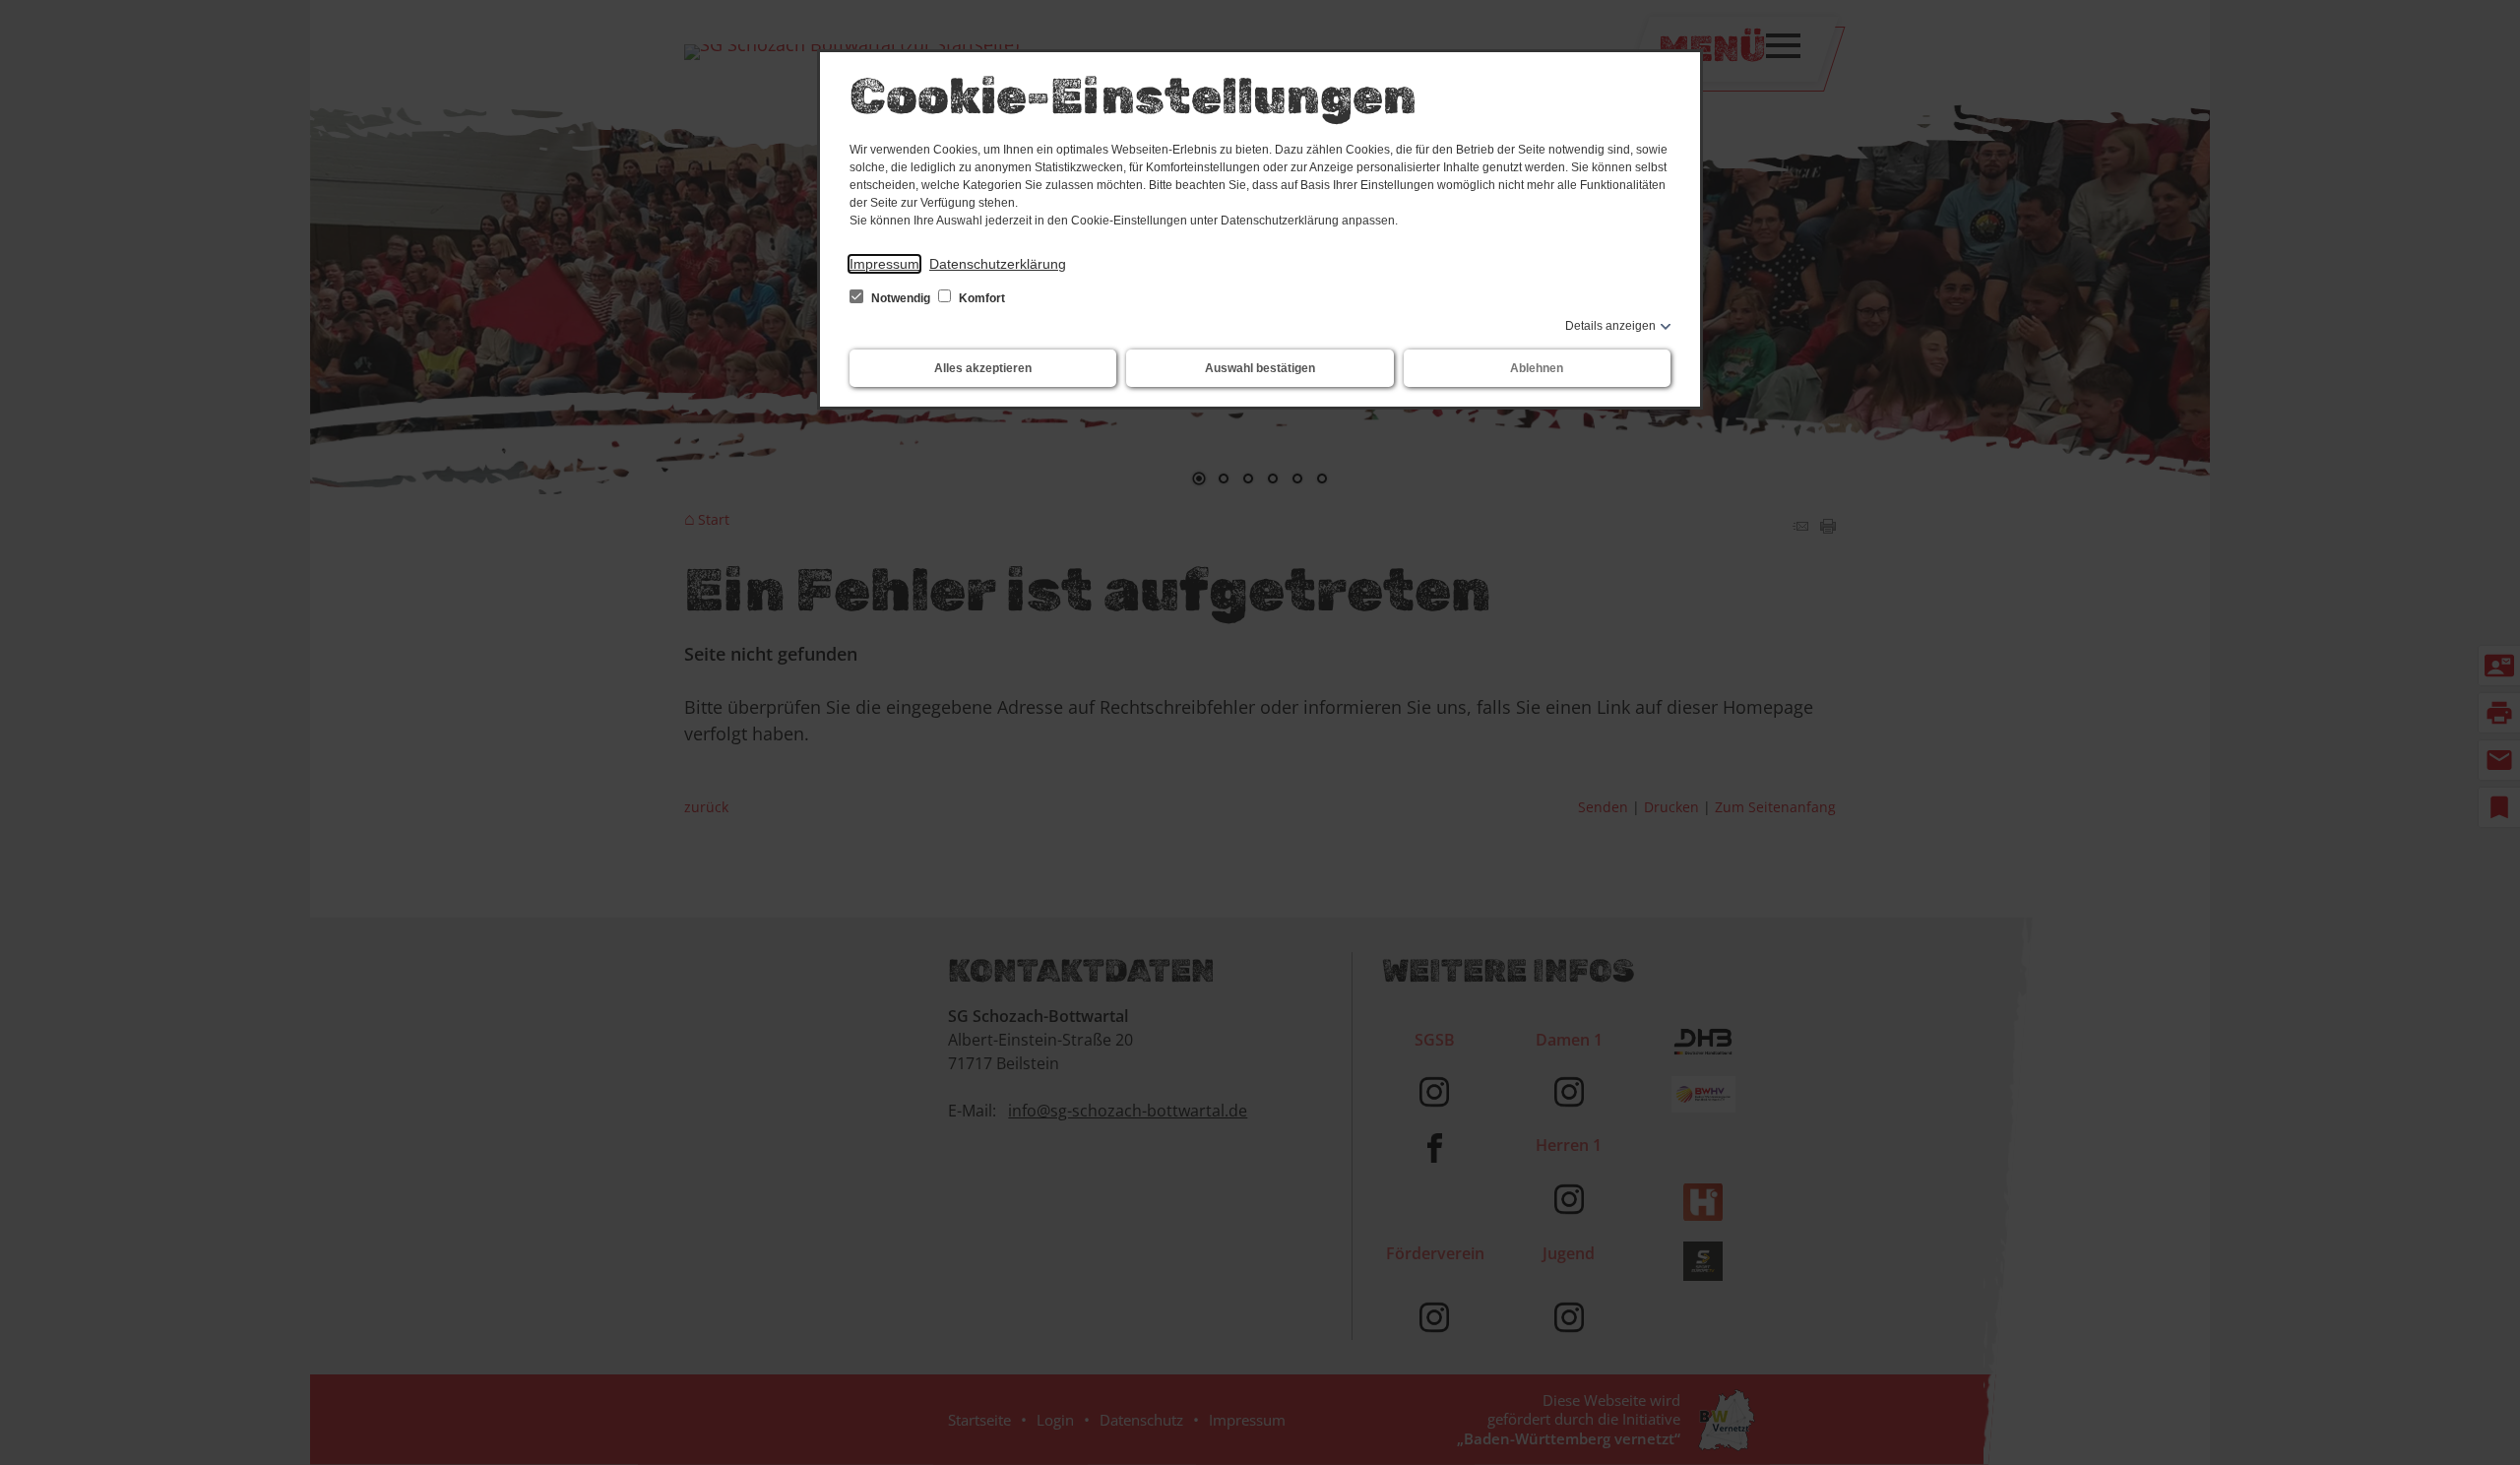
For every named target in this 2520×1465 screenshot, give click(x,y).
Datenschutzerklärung (998, 264)
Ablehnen (1537, 368)
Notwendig (901, 298)
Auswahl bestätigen (1260, 368)
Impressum (884, 264)
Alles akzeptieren (983, 368)
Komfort (980, 298)
